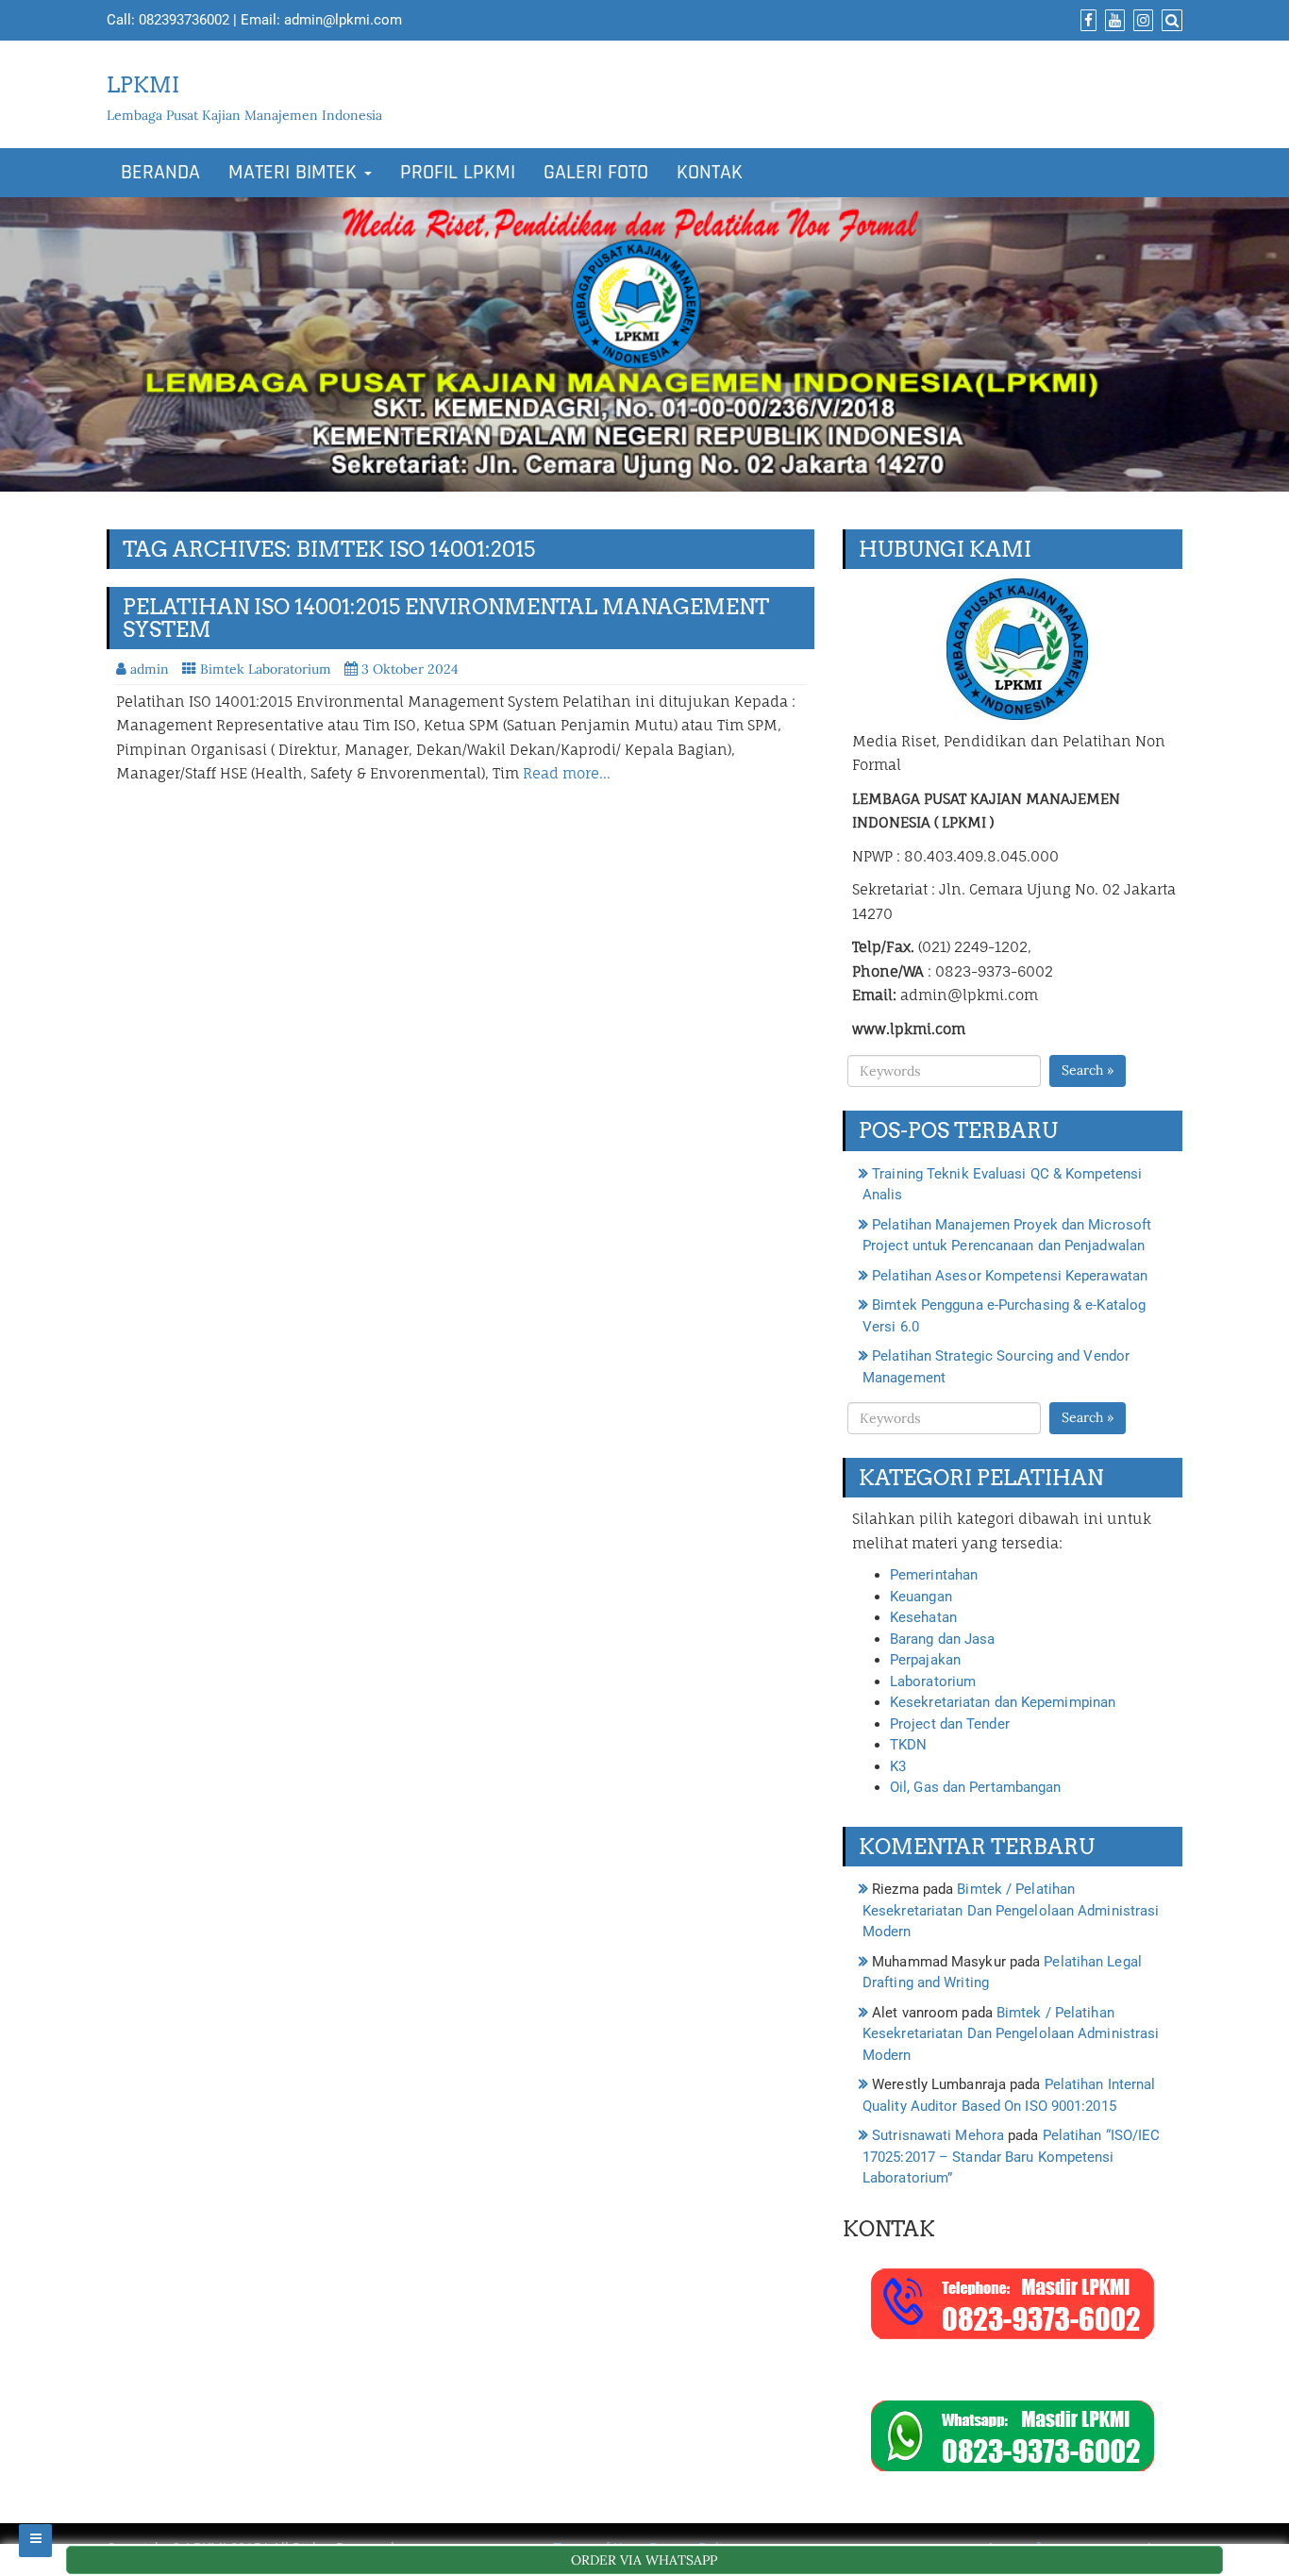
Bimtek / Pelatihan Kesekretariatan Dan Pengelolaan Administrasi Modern (1011, 1910)
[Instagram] (1141, 21)
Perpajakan (925, 1660)
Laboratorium (933, 1681)
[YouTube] (1113, 21)
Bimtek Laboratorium (266, 669)
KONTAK (710, 173)
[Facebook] (1086, 21)
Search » (1088, 1070)
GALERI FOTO (596, 173)
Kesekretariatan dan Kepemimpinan (1003, 1702)
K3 (898, 1766)
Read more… (567, 773)
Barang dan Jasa (943, 1639)
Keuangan (921, 1597)
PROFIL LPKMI (458, 173)
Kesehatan (923, 1617)
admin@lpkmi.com (343, 20)
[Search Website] (1170, 21)
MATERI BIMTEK (295, 173)
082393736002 (184, 20)
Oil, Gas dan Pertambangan (976, 1787)
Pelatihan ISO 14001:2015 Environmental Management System (446, 618)
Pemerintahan (934, 1575)
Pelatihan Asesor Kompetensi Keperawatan (1010, 1276)
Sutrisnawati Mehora (938, 2135)
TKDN (908, 1745)
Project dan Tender (950, 1724)
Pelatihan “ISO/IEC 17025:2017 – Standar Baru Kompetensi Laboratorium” (1011, 2157)
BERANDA (160, 173)
